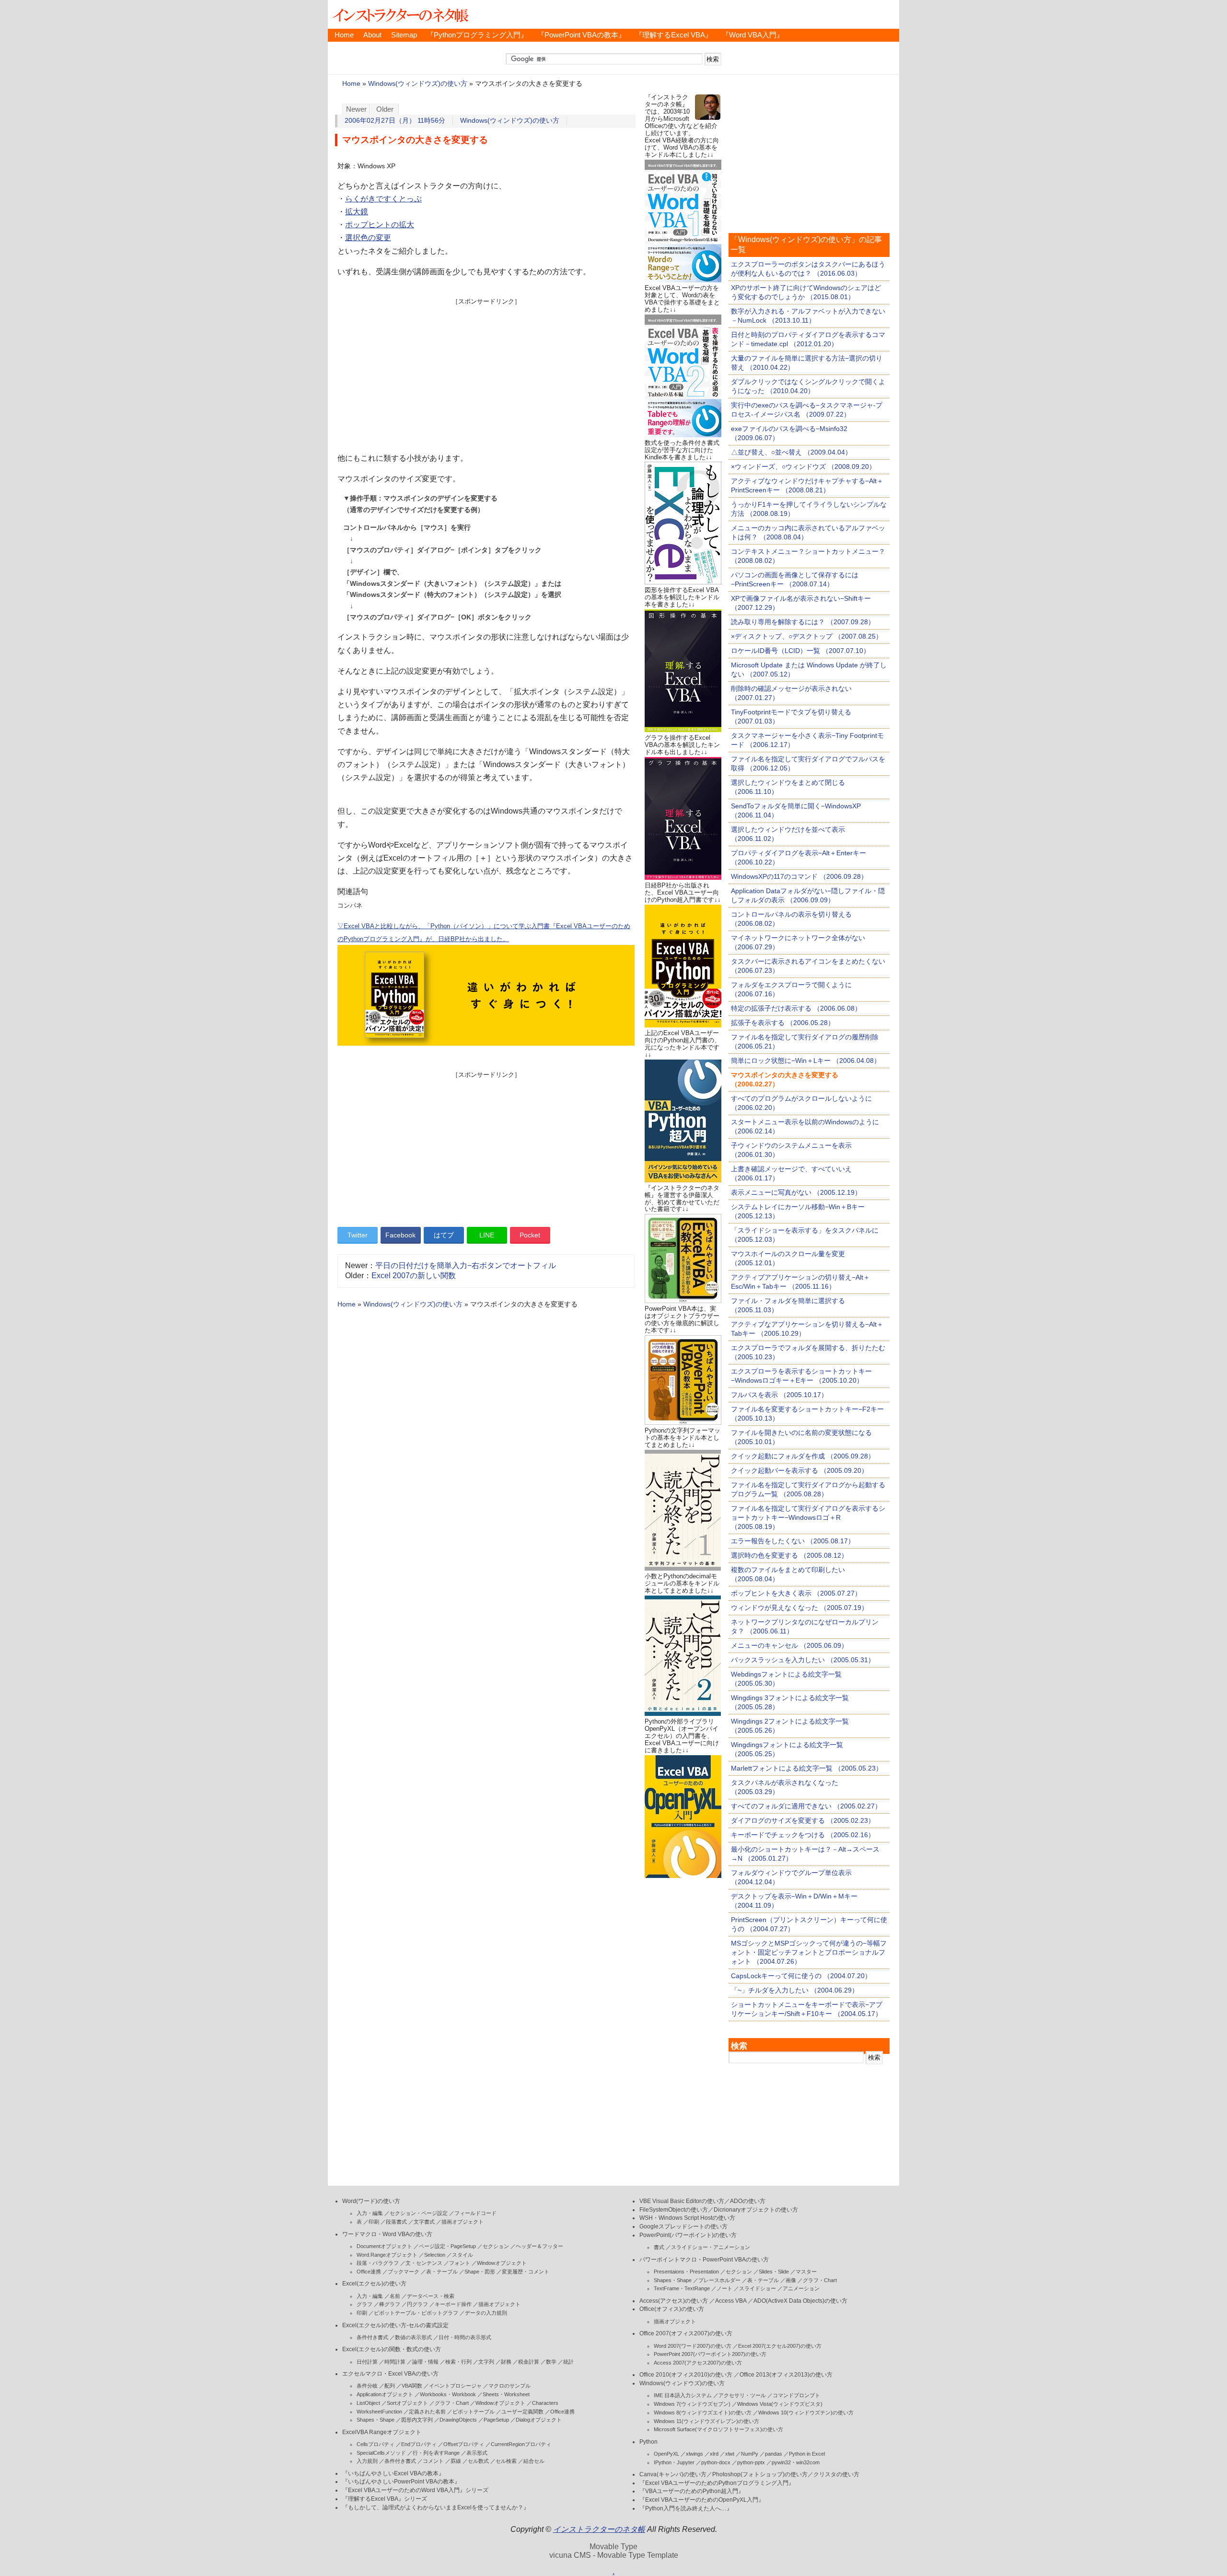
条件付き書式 (372, 2337)
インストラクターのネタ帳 (400, 14)
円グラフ (417, 2304)
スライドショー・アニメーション (711, 2247)
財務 (506, 2362)
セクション (496, 2246)
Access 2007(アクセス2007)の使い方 (698, 2363)
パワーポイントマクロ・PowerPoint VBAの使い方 (704, 2260)
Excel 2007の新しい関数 (414, 1276)
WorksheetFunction (379, 2412)
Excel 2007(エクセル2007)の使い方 (780, 2346)
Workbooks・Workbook (448, 2394)
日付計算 (367, 2362)
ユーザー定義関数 (522, 2412)
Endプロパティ (419, 2444)
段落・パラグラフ (378, 2263)
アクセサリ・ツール (742, 2395)
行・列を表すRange (436, 2453)
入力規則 (367, 2461)
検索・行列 (458, 2362)
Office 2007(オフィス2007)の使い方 (686, 2333)
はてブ (444, 1235)
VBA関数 (412, 2386)
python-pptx (751, 2462)
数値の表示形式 (413, 2337)
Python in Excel (807, 2454)
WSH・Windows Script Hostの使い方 (687, 2218)
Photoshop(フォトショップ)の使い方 (760, 2474)
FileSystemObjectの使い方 (674, 2210)
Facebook (400, 1235)
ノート (724, 2288)
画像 (791, 2280)
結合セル (534, 2461)
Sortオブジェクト (407, 2403)
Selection (435, 2255)
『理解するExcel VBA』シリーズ (385, 2499)
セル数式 (478, 2461)
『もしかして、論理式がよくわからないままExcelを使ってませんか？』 (436, 2507)
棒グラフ (390, 2304)
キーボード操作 (453, 2304)
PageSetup (496, 2420)
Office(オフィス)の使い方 (672, 2309)
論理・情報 (425, 2362)
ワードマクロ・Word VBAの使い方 (387, 2234)
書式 (659, 2247)
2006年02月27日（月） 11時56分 (395, 121)
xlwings (695, 2454)
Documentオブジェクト (384, 2246)
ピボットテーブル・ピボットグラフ (416, 2313)
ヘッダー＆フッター (539, 2246)
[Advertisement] (486, 373)
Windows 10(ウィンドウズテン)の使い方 (806, 2413)
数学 (551, 2362)
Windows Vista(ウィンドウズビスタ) (780, 2404)
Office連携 (369, 2272)
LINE (487, 1235)
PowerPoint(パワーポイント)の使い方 (688, 2235)
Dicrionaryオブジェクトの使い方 (756, 2210)
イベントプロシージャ (455, 2386)
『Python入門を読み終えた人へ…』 (686, 2508)
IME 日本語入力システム (683, 2395)
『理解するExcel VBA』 (674, 35)
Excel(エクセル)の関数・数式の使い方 (392, 2349)
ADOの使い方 (748, 2201)
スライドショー (758, 2288)
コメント (433, 2461)
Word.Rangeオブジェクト (387, 2255)
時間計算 (395, 2362)
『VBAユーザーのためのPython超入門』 (692, 2491)
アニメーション (801, 2288)
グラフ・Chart (452, 2403)
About (372, 35)
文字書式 (424, 2222)
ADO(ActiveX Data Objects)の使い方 (800, 2301)
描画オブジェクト (463, 2222)
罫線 (456, 2461)
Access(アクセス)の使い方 (674, 2301)
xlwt (730, 2454)
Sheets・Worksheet (506, 2394)
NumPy (750, 2454)
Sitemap (404, 35)
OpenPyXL (666, 2454)
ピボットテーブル (474, 2412)
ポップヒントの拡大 (380, 225)
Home (344, 35)
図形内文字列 (417, 2420)
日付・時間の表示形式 (465, 2337)
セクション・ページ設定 (419, 2213)
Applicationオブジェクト (385, 2394)
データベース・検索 (431, 2296)
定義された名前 (427, 2412)
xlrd (714, 2454)
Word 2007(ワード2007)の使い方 (693, 2346)
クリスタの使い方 (836, 2474)
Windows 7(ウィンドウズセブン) (692, 2404)
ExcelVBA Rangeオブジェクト (382, 2432)
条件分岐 (367, 2386)
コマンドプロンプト (796, 2395)
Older (385, 109)
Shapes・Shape (376, 2420)
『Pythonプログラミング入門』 (477, 35)
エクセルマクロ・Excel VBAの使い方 (390, 2374)
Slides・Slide (774, 2272)
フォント (460, 2263)
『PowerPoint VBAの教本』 (581, 35)
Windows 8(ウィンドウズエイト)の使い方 (703, 2413)
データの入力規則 (486, 2313)
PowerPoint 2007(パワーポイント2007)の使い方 (710, 2354)
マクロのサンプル (509, 2386)
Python (648, 2442)
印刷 (374, 2222)
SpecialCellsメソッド (381, 2453)
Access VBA (731, 2301)
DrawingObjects (458, 2420)
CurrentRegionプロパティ (521, 2444)
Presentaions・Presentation (686, 2272)
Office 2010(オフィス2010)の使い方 (686, 2375)
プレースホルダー (719, 2280)
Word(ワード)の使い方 (371, 2201)
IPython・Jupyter (674, 2462)
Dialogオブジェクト (539, 2420)
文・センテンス (424, 2263)
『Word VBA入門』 (753, 35)
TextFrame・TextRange (682, 2288)
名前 (395, 2296)
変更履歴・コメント (526, 2272)
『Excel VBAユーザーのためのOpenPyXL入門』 (702, 2500)
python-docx (716, 2462)
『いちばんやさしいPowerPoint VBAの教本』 (401, 2482)
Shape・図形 (480, 2272)
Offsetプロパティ (464, 2444)
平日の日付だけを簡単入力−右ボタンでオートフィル (466, 1265)
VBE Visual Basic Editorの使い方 (682, 2201)
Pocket (530, 1235)
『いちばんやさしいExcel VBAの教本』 (393, 2473)
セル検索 (506, 2461)
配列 (390, 2386)
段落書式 (396, 2222)
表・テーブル (442, 2272)
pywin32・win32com (796, 2462)
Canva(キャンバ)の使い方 (673, 2474)
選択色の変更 (368, 238)
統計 (568, 2362)
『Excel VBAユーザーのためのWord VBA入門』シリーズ (415, 2490)
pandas (774, 2454)
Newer (356, 109)
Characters (545, 2403)
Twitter (358, 1235)
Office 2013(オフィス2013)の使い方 (786, 2375)
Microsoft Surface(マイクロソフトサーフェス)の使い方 (718, 2429)
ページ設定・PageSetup (447, 2246)
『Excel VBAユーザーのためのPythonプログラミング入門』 (717, 2483)
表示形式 (477, 2453)
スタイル (463, 2255)
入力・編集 (370, 2213)
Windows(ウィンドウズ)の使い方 (418, 84)
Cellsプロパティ (376, 2444)
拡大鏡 (357, 212)
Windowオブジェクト (502, 2263)
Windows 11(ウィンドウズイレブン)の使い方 (706, 2421)
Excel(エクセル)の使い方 (374, 2284)
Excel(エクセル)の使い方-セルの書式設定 (395, 2325)
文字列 (486, 2362)
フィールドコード (475, 2213)
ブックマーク (404, 2272)
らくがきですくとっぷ (383, 199)
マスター (806, 2272)
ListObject (368, 2403)
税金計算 (529, 2362)
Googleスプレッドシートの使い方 (683, 2226)
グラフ (365, 2304)
